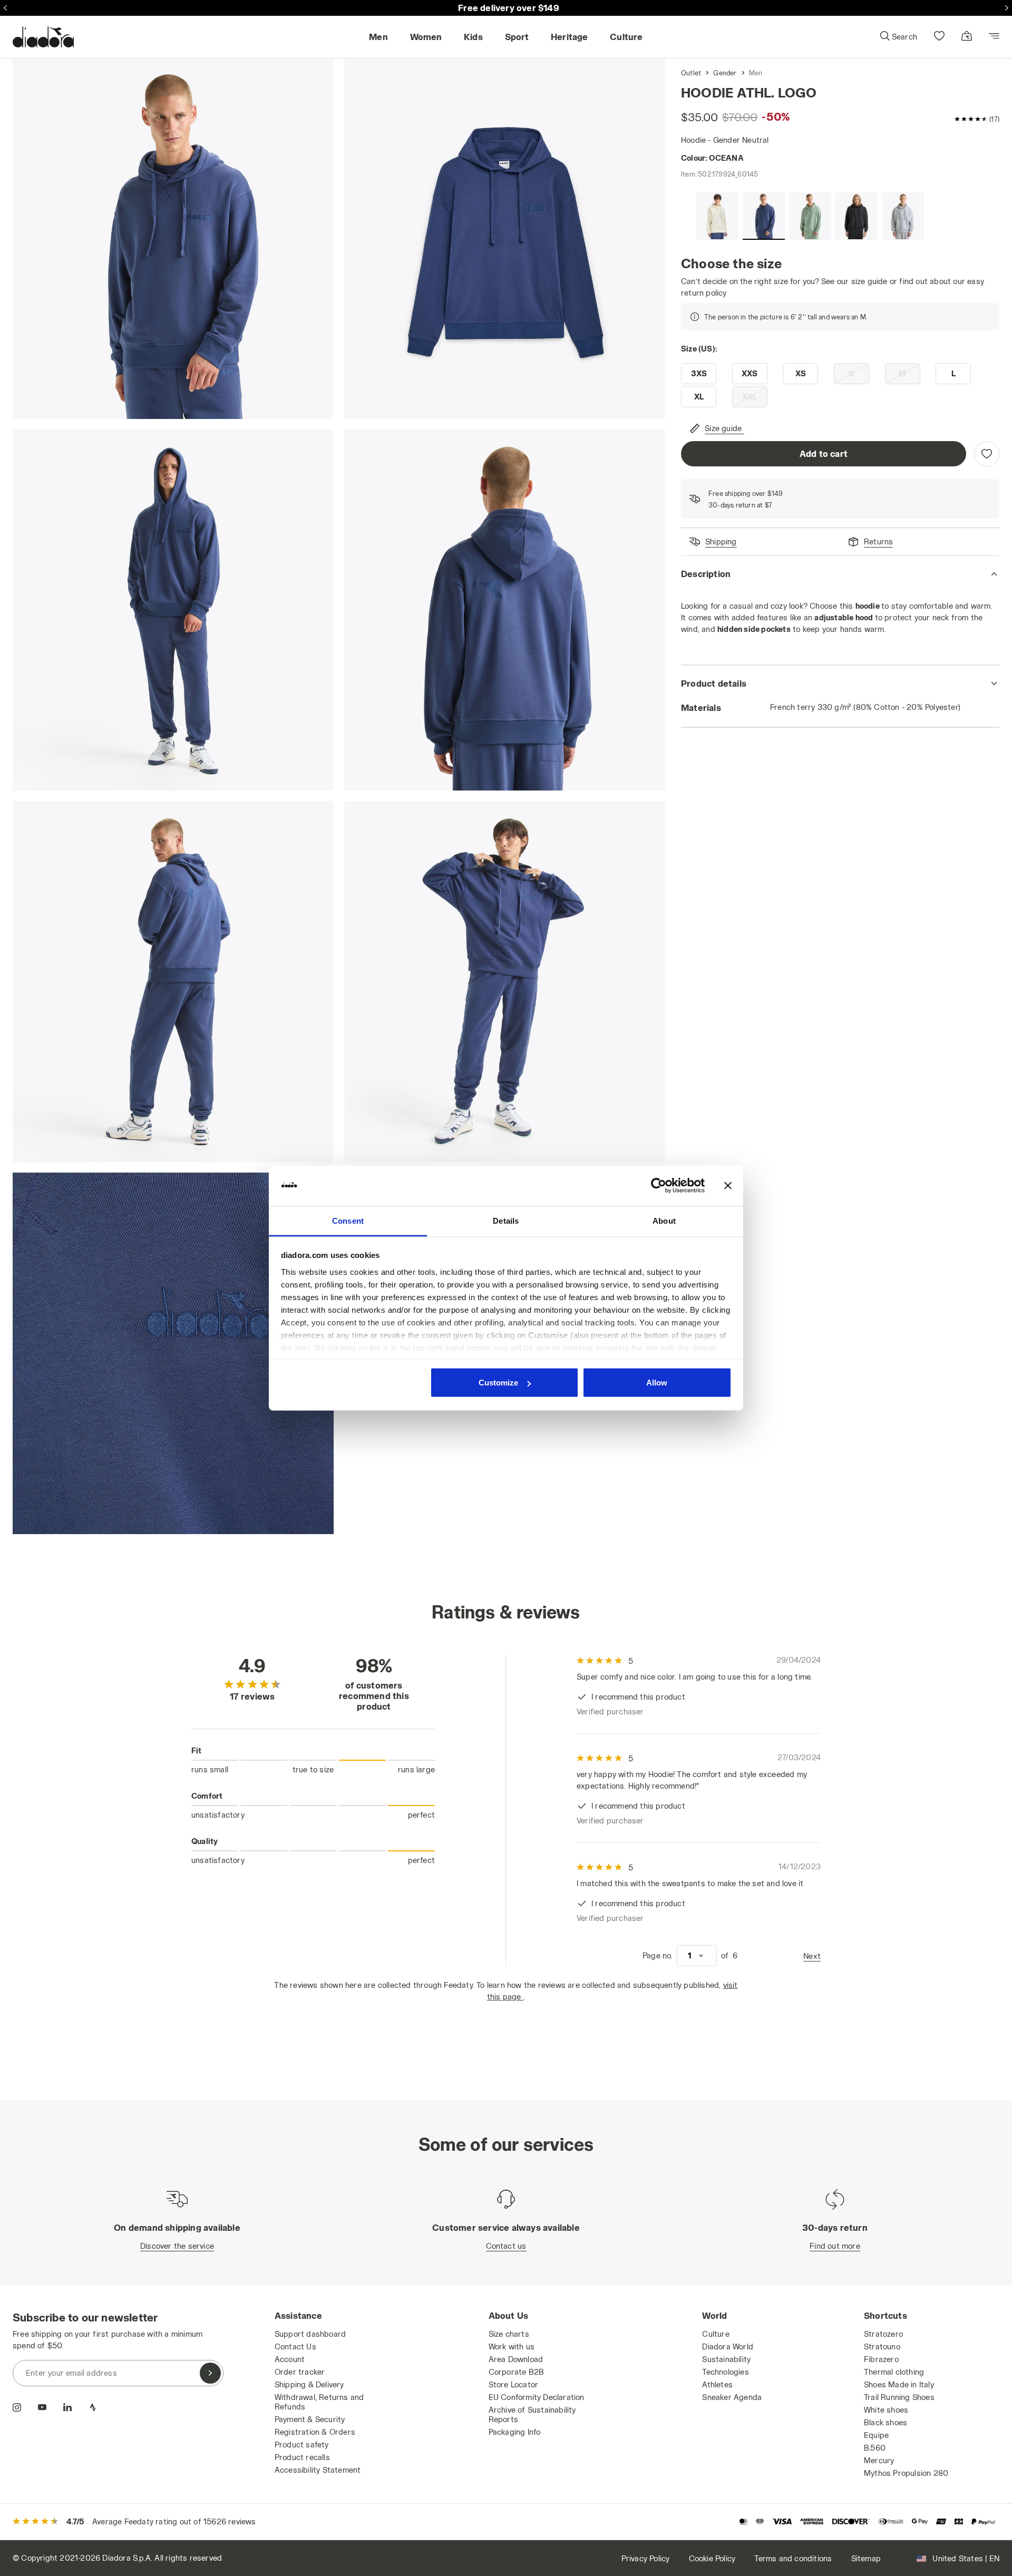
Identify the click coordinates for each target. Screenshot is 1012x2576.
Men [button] (378, 37)
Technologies (725, 2372)
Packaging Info (515, 2432)
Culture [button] (626, 37)
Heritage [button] (570, 37)
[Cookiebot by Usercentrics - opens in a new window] (659, 1186)
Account (290, 2359)
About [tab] (664, 1220)
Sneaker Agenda (732, 2397)
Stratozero (883, 2334)
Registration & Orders (315, 2432)
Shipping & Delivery (309, 2384)
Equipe (876, 2435)
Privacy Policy (646, 2558)
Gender (725, 73)
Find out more (835, 2246)
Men (756, 73)
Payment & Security (310, 2419)
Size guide (723, 428)
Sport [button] (517, 37)
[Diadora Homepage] (43, 37)
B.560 (875, 2448)
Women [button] (426, 37)
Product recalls (302, 2457)
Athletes (717, 2384)
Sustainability (726, 2359)
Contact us (506, 2246)
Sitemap (866, 2558)
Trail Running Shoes (899, 2397)
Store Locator (514, 2384)
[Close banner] (728, 1186)
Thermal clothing (894, 2372)
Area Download (516, 2359)
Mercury (879, 2460)
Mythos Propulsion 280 (906, 2473)
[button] (898, 37)
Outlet (691, 73)
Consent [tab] (348, 1220)
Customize (498, 1383)
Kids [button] (473, 37)
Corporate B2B (517, 2372)
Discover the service (177, 2246)
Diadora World (728, 2346)
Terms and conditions (793, 2558)
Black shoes (885, 2422)
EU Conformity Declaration (537, 2397)
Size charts (509, 2334)
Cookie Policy (712, 2558)
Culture (716, 2334)
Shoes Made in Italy (899, 2384)
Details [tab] (506, 1220)
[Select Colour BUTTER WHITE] (717, 216)
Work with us (512, 2346)
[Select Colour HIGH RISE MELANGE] (903, 216)
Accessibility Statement (318, 2470)
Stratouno (882, 2346)
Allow (657, 1383)
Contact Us (295, 2346)
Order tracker (300, 2372)
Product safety (302, 2445)
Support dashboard (310, 2334)
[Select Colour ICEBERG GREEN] (810, 216)
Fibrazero (881, 2359)
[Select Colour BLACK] (857, 216)
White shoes (886, 2410)
